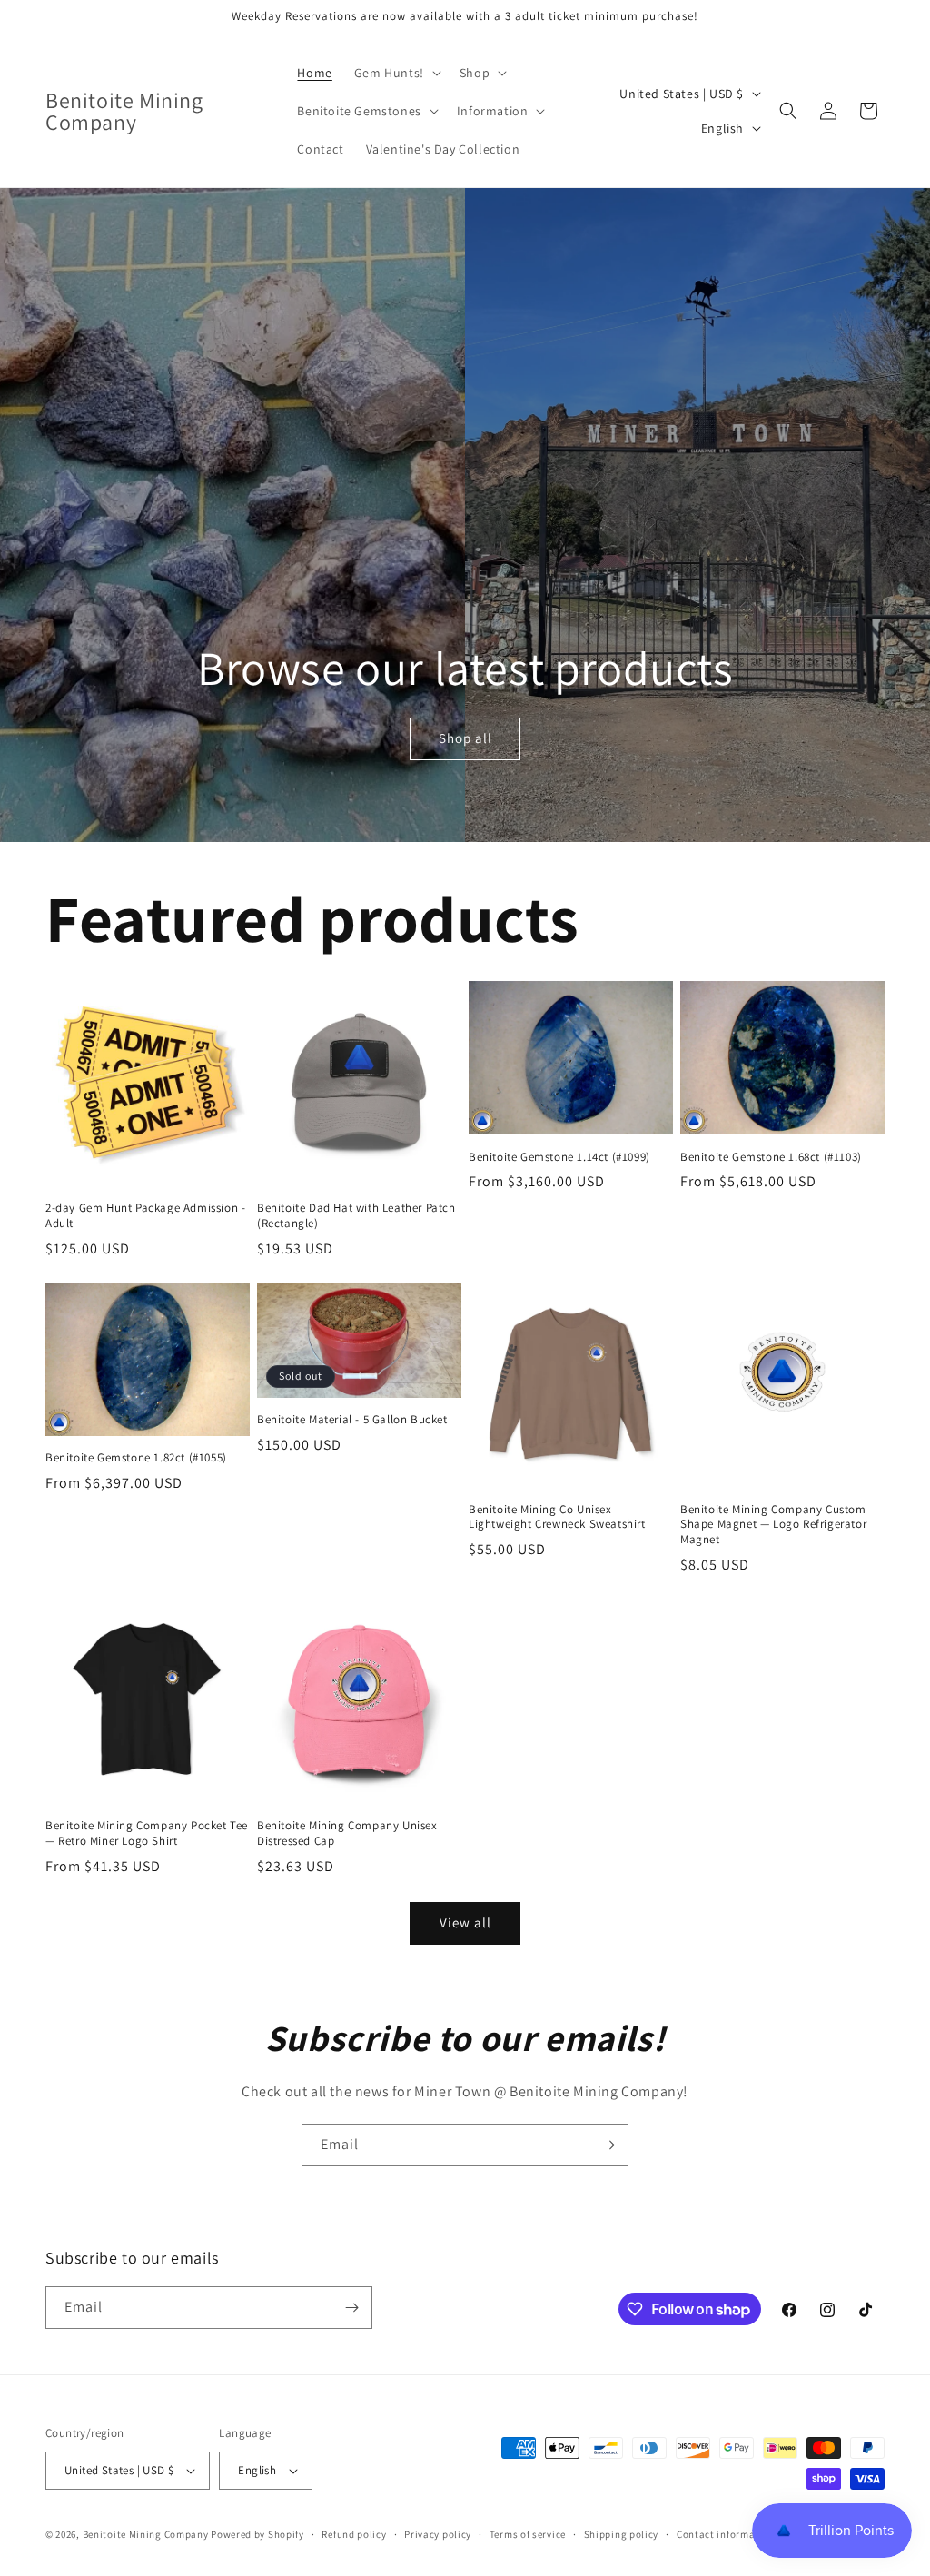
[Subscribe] (608, 2145)
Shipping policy (622, 2534)
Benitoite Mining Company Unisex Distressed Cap (347, 1833)
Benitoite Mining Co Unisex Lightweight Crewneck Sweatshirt (557, 1517)
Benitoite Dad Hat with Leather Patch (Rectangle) (356, 1216)
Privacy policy (438, 2534)
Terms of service (528, 2534)
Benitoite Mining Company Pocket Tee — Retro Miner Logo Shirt (147, 1833)
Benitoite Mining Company (146, 2534)
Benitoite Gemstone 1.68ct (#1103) (771, 1157)
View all (465, 1922)
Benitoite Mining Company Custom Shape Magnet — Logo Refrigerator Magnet (773, 1525)
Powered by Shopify (257, 2534)
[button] (396, 73)
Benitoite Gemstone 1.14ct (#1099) (559, 1157)
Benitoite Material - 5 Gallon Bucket (352, 1420)
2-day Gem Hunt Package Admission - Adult (145, 1216)
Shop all (465, 738)
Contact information (726, 2534)
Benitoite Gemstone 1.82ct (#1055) (136, 1458)
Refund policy (354, 2534)
